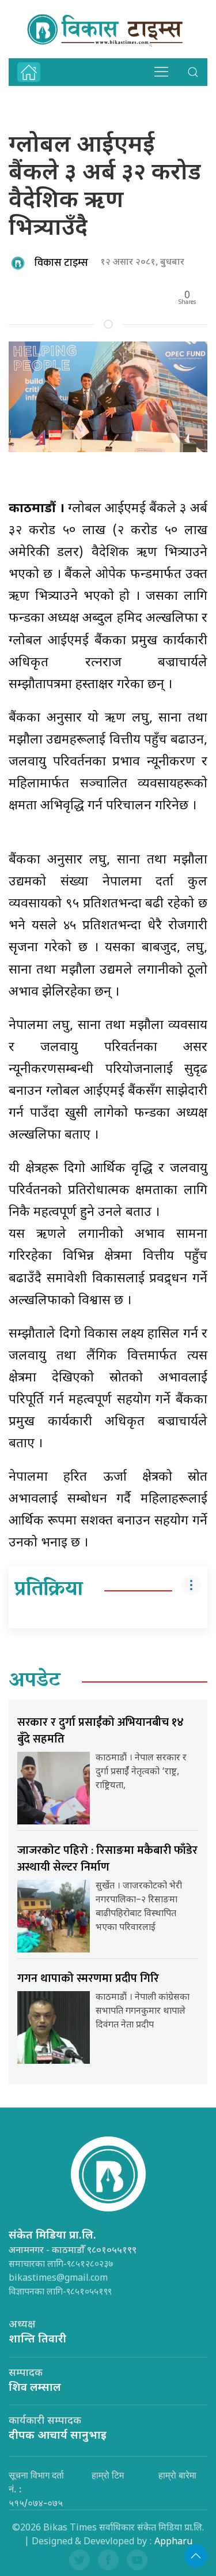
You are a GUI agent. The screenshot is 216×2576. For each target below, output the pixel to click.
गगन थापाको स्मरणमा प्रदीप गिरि (88, 1978)
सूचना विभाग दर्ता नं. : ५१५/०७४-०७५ (36, 2489)
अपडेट (35, 1681)
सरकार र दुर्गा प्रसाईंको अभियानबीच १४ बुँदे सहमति (101, 1731)
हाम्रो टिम (108, 2475)
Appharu (173, 2542)
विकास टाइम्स (61, 263)
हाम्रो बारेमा (177, 2475)
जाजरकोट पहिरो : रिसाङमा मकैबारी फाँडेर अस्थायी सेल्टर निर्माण (107, 1859)
